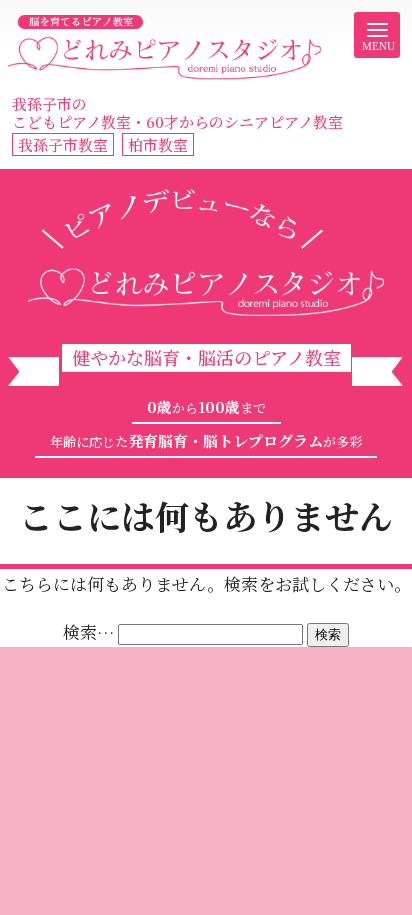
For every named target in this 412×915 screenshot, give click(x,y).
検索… (88, 631)
